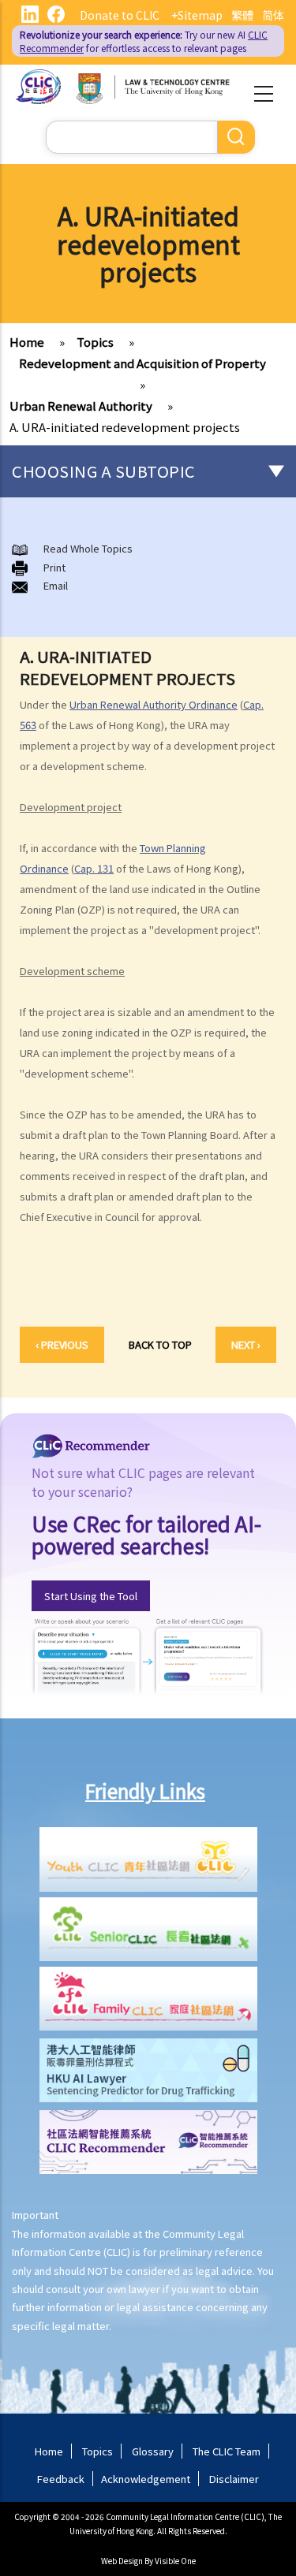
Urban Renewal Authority (81, 406)
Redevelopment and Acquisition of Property (142, 363)
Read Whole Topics (88, 548)
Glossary (153, 2451)
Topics (95, 342)
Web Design (122, 2561)
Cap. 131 (94, 868)
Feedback (61, 2479)
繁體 (242, 15)
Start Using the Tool (91, 1596)
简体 (273, 15)
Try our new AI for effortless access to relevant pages (144, 41)
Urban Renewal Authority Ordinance (154, 704)
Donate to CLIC (120, 15)
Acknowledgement (146, 2479)
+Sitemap (197, 15)
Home (27, 342)
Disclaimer (234, 2479)
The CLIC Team (227, 2451)
